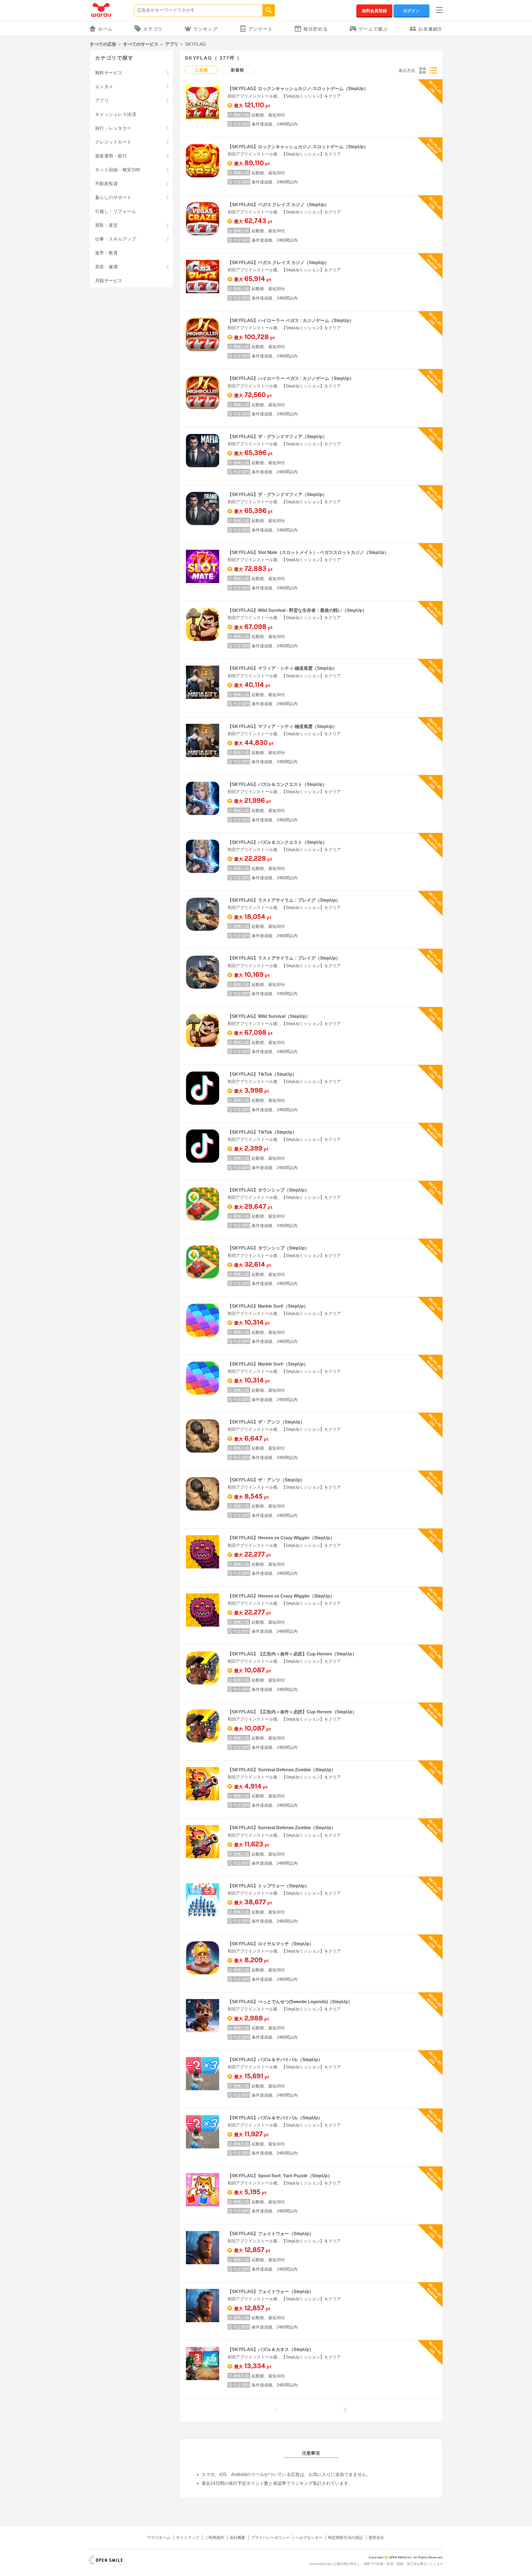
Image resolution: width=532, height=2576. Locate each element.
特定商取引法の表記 (346, 2537)
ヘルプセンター (309, 2537)
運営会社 (376, 2537)
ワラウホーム (159, 2537)
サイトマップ (188, 2537)
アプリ (172, 44)
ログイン (411, 11)
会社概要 (237, 2537)
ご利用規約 (214, 2537)
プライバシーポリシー (270, 2537)
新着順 (237, 70)
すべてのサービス (141, 44)
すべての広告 (103, 44)
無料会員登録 (374, 11)
